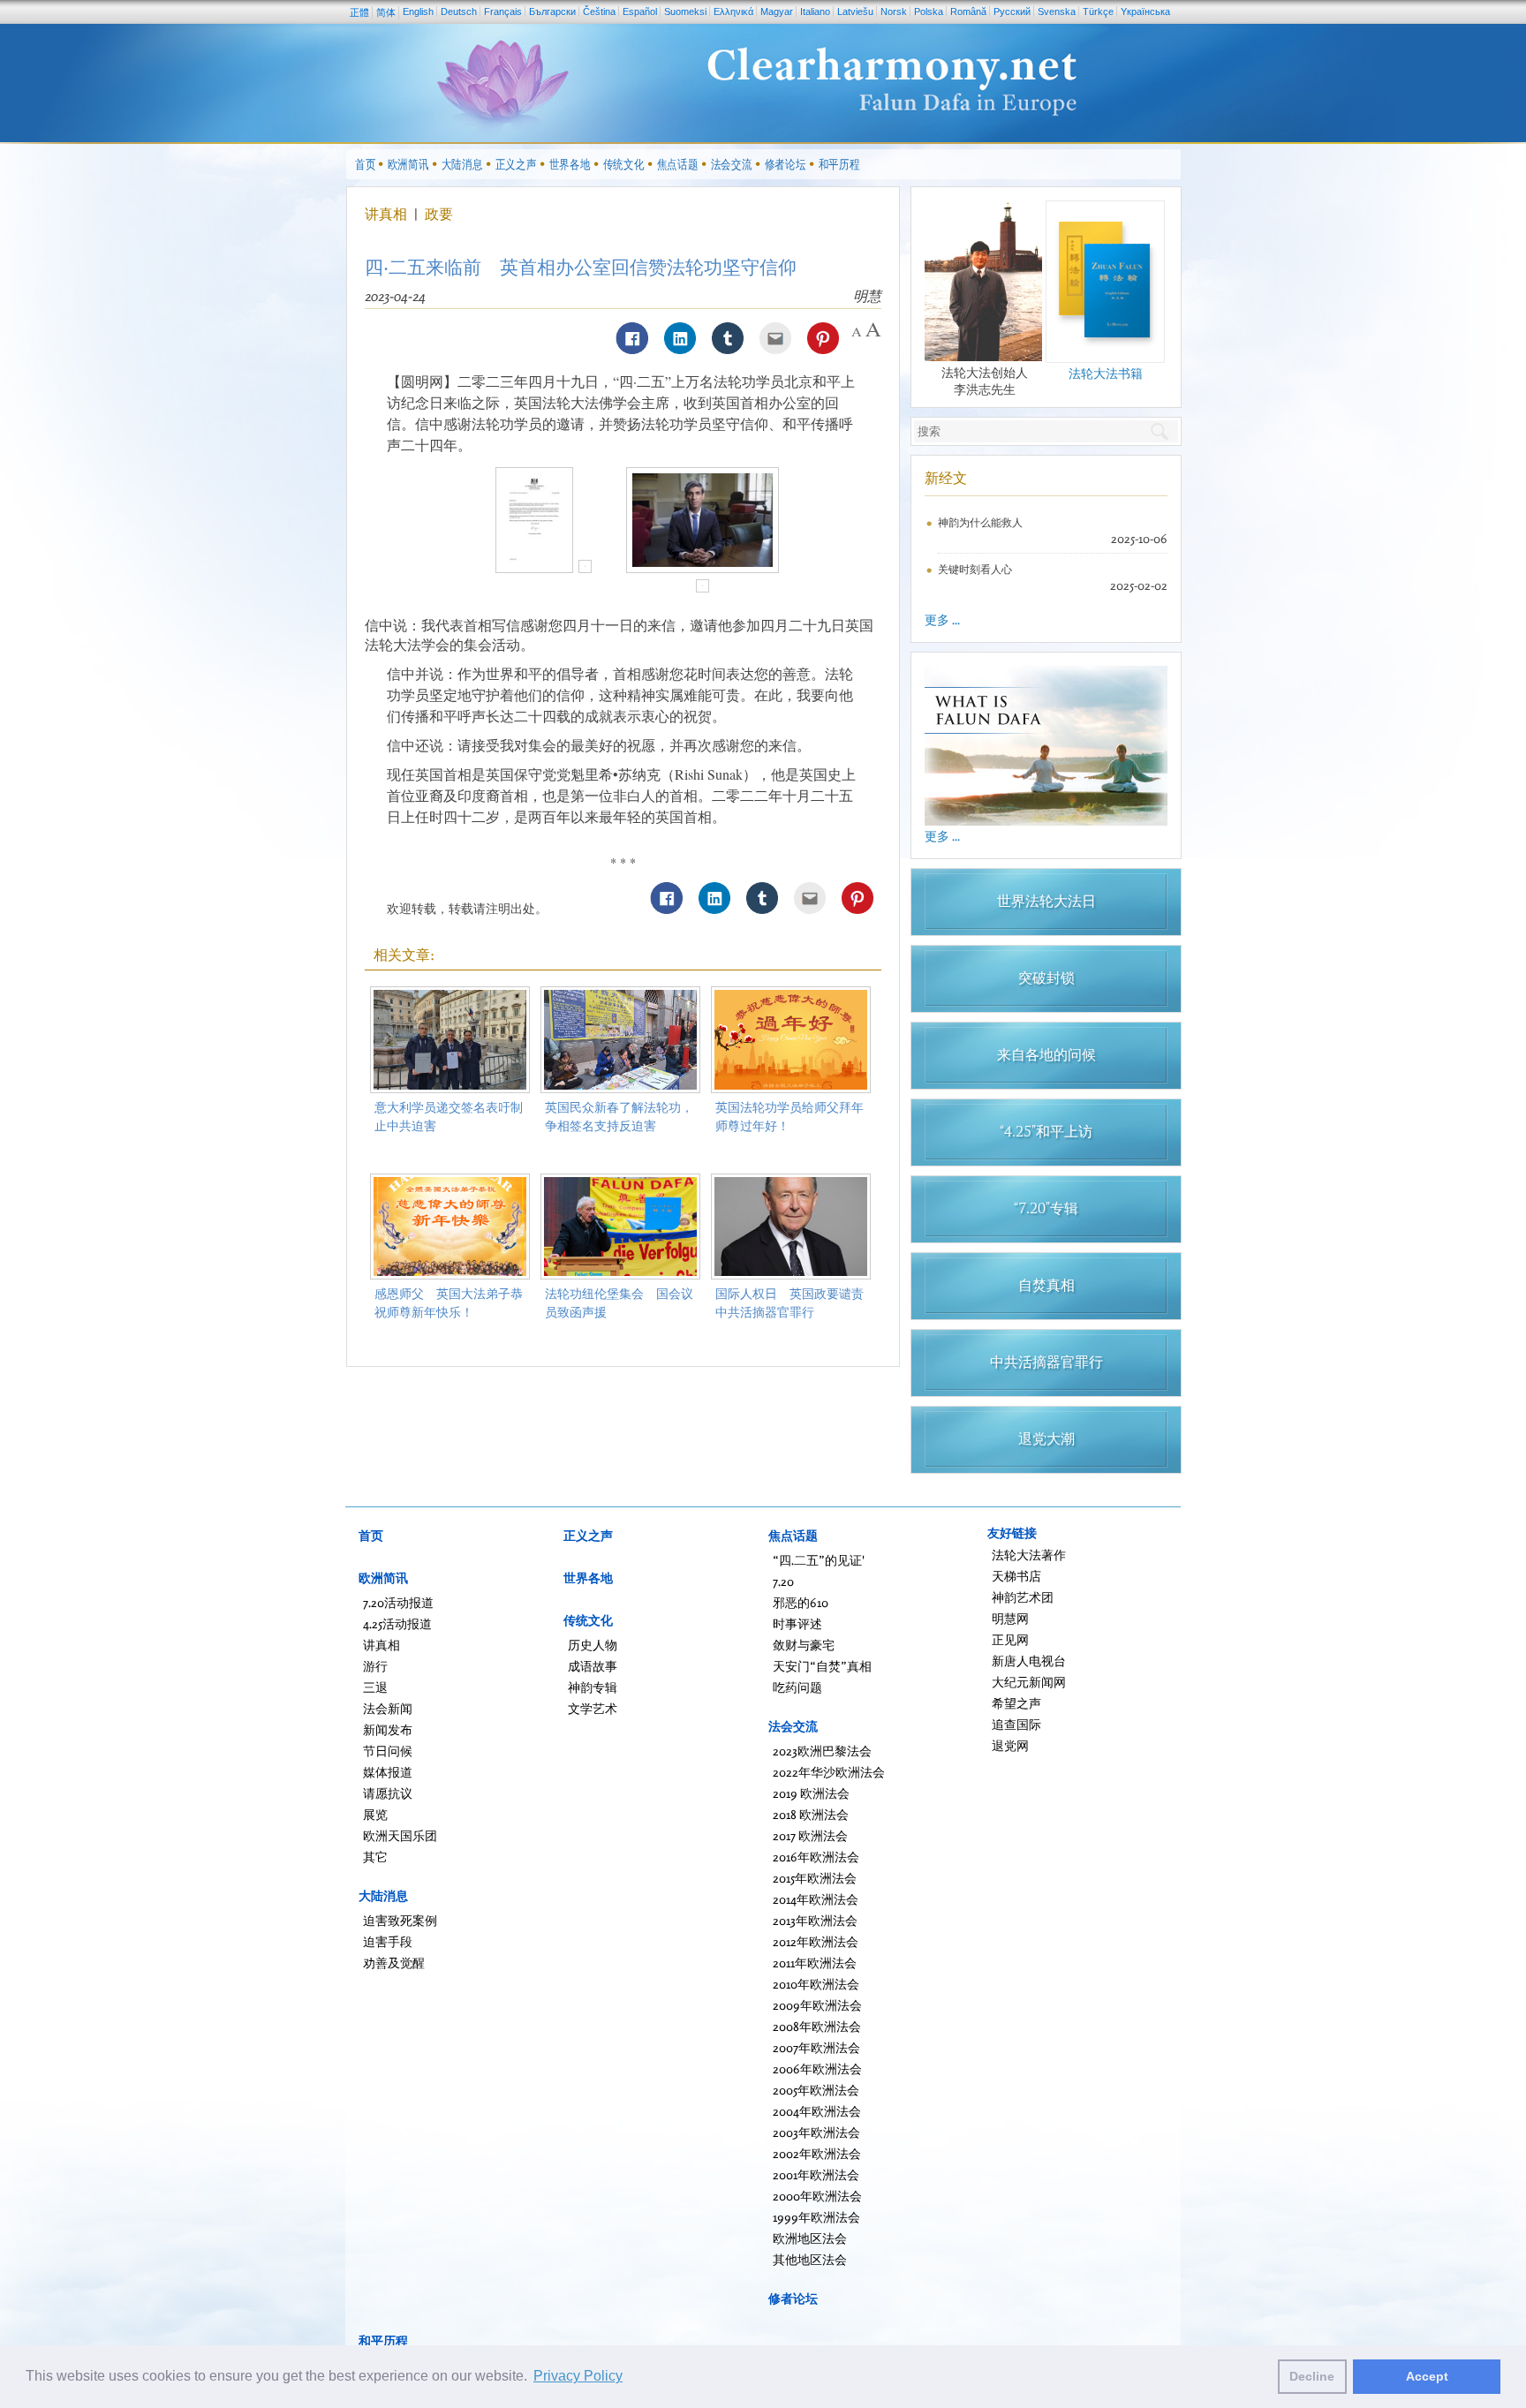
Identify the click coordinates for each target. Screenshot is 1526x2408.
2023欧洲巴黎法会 (822, 1751)
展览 (375, 1814)
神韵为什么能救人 (980, 522)
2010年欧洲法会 (816, 1984)
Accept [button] (1427, 2376)
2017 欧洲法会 (810, 1835)
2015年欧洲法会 (815, 1878)
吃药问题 (797, 1687)
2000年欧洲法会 (817, 2196)
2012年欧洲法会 (816, 1941)
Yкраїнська (1145, 11)
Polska (929, 11)
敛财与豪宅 (804, 1645)
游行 (375, 1666)
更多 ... (942, 619)
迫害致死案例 (400, 1920)
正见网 (1010, 1639)
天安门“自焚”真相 (822, 1666)
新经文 (946, 478)
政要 (439, 214)
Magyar (777, 11)
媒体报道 (388, 1772)
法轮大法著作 (1029, 1555)
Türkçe (1098, 11)
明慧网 (1010, 1618)
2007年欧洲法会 (816, 2047)
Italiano (815, 11)
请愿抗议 (388, 1793)
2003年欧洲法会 (816, 2132)
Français (503, 11)
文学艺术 (593, 1708)
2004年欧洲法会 (817, 2111)
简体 (386, 12)
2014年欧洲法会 (816, 1899)
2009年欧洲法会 (817, 2005)
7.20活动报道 (398, 1602)
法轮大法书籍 (1106, 373)
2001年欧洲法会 (816, 2174)
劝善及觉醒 (394, 1963)
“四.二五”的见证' (819, 1560)
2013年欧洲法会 (815, 1920)
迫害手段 (388, 1941)
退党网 (1010, 1745)
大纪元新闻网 (1029, 1682)
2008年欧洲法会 (817, 2026)
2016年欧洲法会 (816, 1857)
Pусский (1012, 11)
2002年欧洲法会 (817, 2153)
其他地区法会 (810, 2259)
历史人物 (593, 1645)
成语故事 (593, 1666)
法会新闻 (388, 1708)
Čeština (599, 11)
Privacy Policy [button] (578, 2376)
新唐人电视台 (1029, 1661)
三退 (375, 1687)
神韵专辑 (593, 1687)
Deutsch (459, 11)
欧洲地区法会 (810, 2238)
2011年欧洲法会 (815, 1963)
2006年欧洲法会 (817, 2068)
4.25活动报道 (397, 1623)
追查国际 (1016, 1724)
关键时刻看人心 (975, 569)
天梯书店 (1016, 1576)
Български (552, 11)
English (418, 11)
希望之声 (1016, 1703)
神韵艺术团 (1023, 1597)
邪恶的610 (801, 1602)
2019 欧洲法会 (811, 1793)
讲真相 (388, 214)
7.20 (783, 1581)
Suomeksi (685, 11)
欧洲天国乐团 (400, 1835)
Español (640, 11)
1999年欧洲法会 (816, 2217)
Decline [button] (1312, 2376)
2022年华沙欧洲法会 (829, 1772)
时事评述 (797, 1623)
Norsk (894, 11)
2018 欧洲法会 (811, 1814)
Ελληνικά (733, 11)
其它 (375, 1857)
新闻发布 (388, 1729)
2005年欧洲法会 (816, 2090)
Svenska (1057, 11)
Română (968, 11)
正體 (359, 12)
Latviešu (855, 11)
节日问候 (388, 1751)
